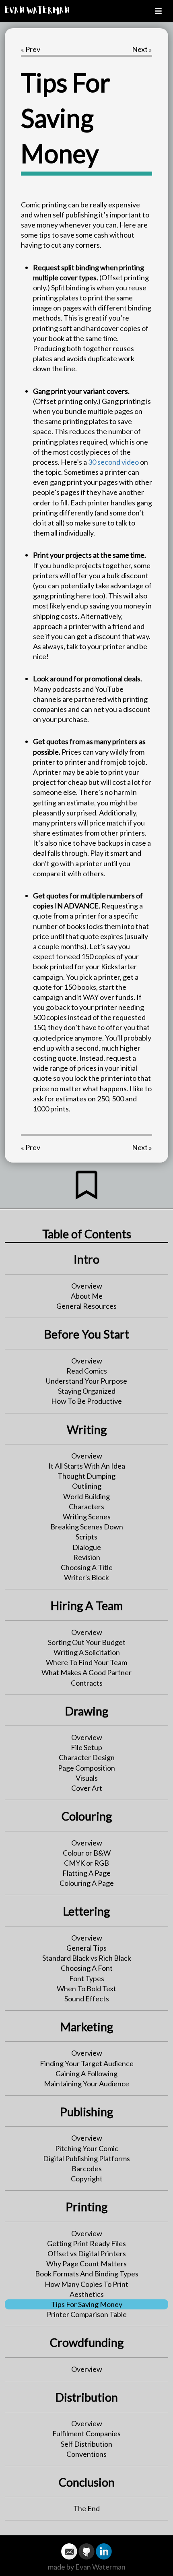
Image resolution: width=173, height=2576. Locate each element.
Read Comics (87, 1371)
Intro (86, 1259)
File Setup (86, 1747)
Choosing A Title (87, 1567)
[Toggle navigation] (158, 11)
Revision (87, 1557)
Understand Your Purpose (86, 1381)
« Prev (31, 49)
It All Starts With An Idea (87, 1466)
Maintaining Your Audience (86, 2084)
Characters (86, 1506)
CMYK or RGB (86, 1863)
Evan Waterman (37, 11)
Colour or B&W (87, 1853)
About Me (87, 1296)
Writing (87, 1430)
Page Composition (86, 1768)
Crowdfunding (87, 2342)
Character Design (87, 1757)
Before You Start (87, 1334)
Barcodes (87, 2168)
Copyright (87, 2179)
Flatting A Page (86, 1873)
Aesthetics (87, 2294)
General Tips (86, 1948)
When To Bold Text (86, 1988)
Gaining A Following (86, 2073)
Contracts (87, 1683)
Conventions (86, 2454)
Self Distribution (86, 2444)
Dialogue (87, 1547)
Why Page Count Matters (86, 2264)
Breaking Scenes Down (87, 1527)
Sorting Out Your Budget (87, 1642)
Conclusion (87, 2482)
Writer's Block (86, 1577)
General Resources (86, 1306)
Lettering (86, 1911)
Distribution (87, 2397)
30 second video (113, 462)
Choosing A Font (87, 1968)
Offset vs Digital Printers (87, 2253)
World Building (86, 1496)
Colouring (87, 1816)
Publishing (86, 2112)
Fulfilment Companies (86, 2433)
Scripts (86, 1537)
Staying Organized (87, 1391)
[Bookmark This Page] (86, 1193)
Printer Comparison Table (87, 2314)
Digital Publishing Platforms (86, 2158)
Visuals (87, 1778)
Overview (87, 1286)
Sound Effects (87, 1999)
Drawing (87, 1711)
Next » (142, 49)
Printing (86, 2207)
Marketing (87, 2027)
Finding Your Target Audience (87, 2063)
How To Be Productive (86, 1401)
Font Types (87, 1978)
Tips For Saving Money (87, 2304)
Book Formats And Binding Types (87, 2274)
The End (86, 2508)
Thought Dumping (86, 1476)
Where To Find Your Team (86, 1662)
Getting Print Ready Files (86, 2243)
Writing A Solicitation (87, 1652)
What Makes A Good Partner (86, 1672)
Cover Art (87, 1788)
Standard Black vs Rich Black (87, 1958)
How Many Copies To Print (86, 2284)
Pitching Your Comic (87, 2148)
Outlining (87, 1486)
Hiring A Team (87, 1606)
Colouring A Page (87, 1883)
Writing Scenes (87, 1517)
